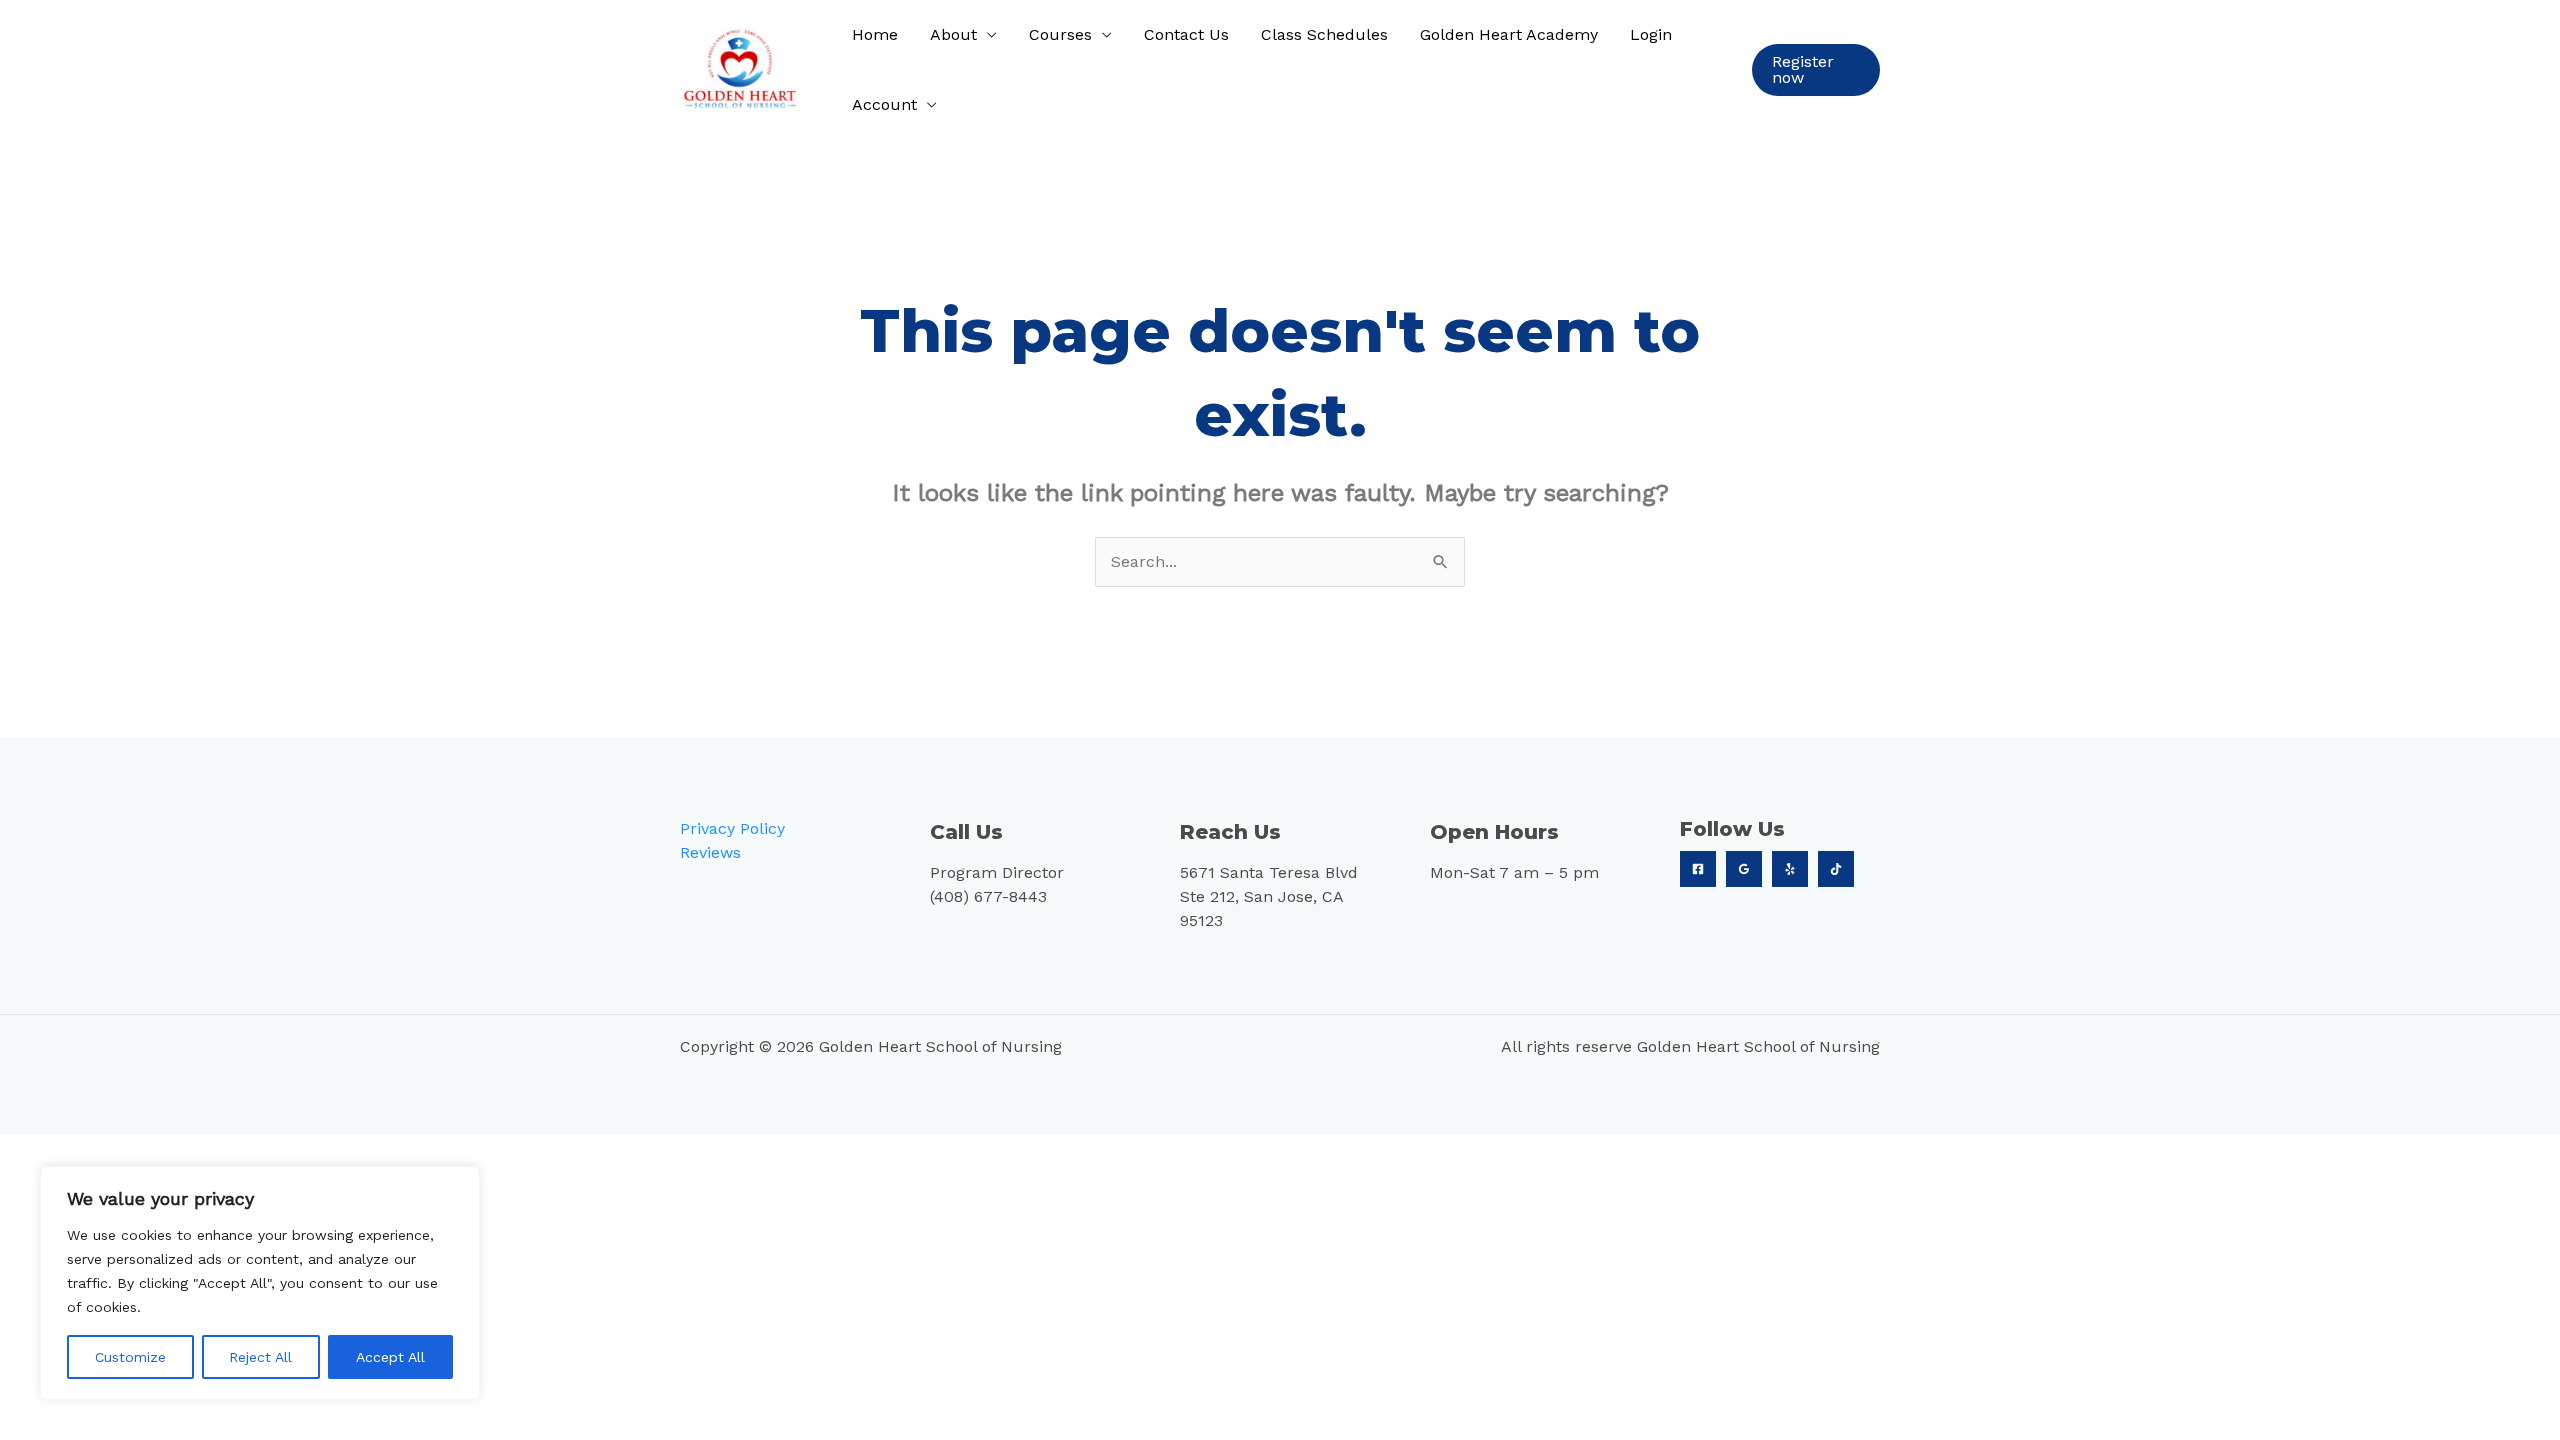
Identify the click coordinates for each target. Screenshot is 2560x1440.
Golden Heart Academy (1509, 34)
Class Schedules (1324, 34)
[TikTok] (1836, 869)
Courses (1060, 34)
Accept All (390, 1357)
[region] (260, 1283)
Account (884, 104)
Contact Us (1186, 34)
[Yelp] (1790, 869)
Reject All (260, 1357)
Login (1651, 34)
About (953, 34)
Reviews (710, 852)
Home (875, 34)
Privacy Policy (732, 828)
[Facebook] (1698, 869)
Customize (130, 1357)
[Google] (1744, 869)
